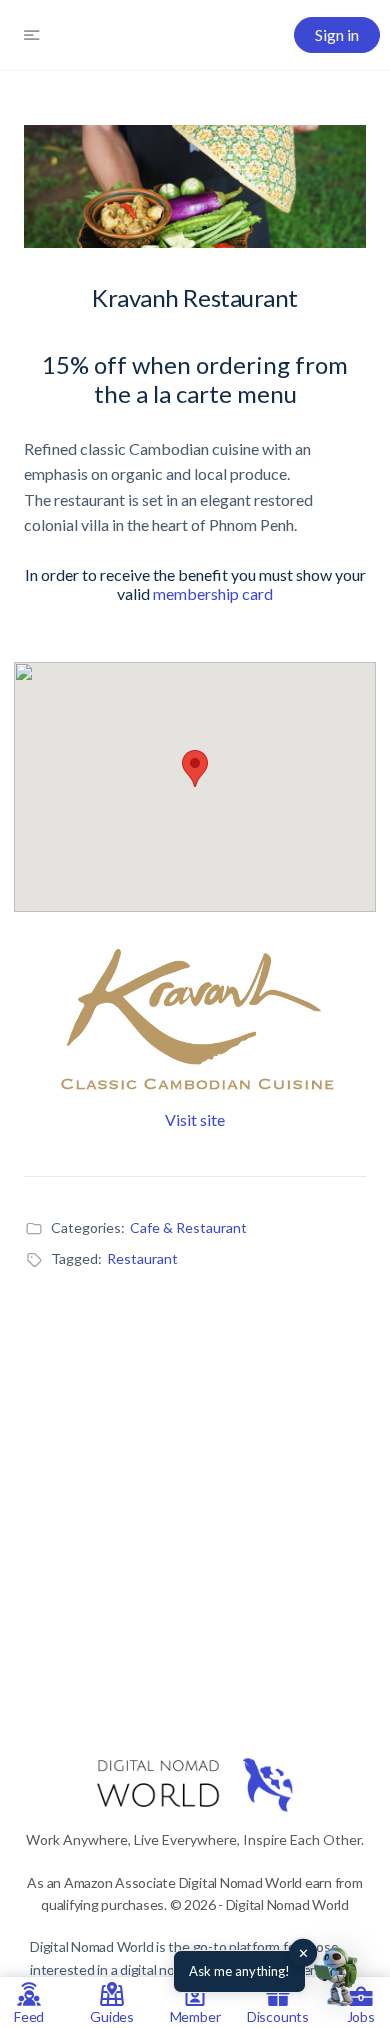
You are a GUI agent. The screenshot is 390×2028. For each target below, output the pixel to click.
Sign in (337, 34)
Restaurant (142, 1258)
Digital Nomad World (91, 1946)
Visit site (195, 1119)
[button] (338, 1976)
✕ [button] (303, 1953)
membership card (213, 593)
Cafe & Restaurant (188, 1227)
